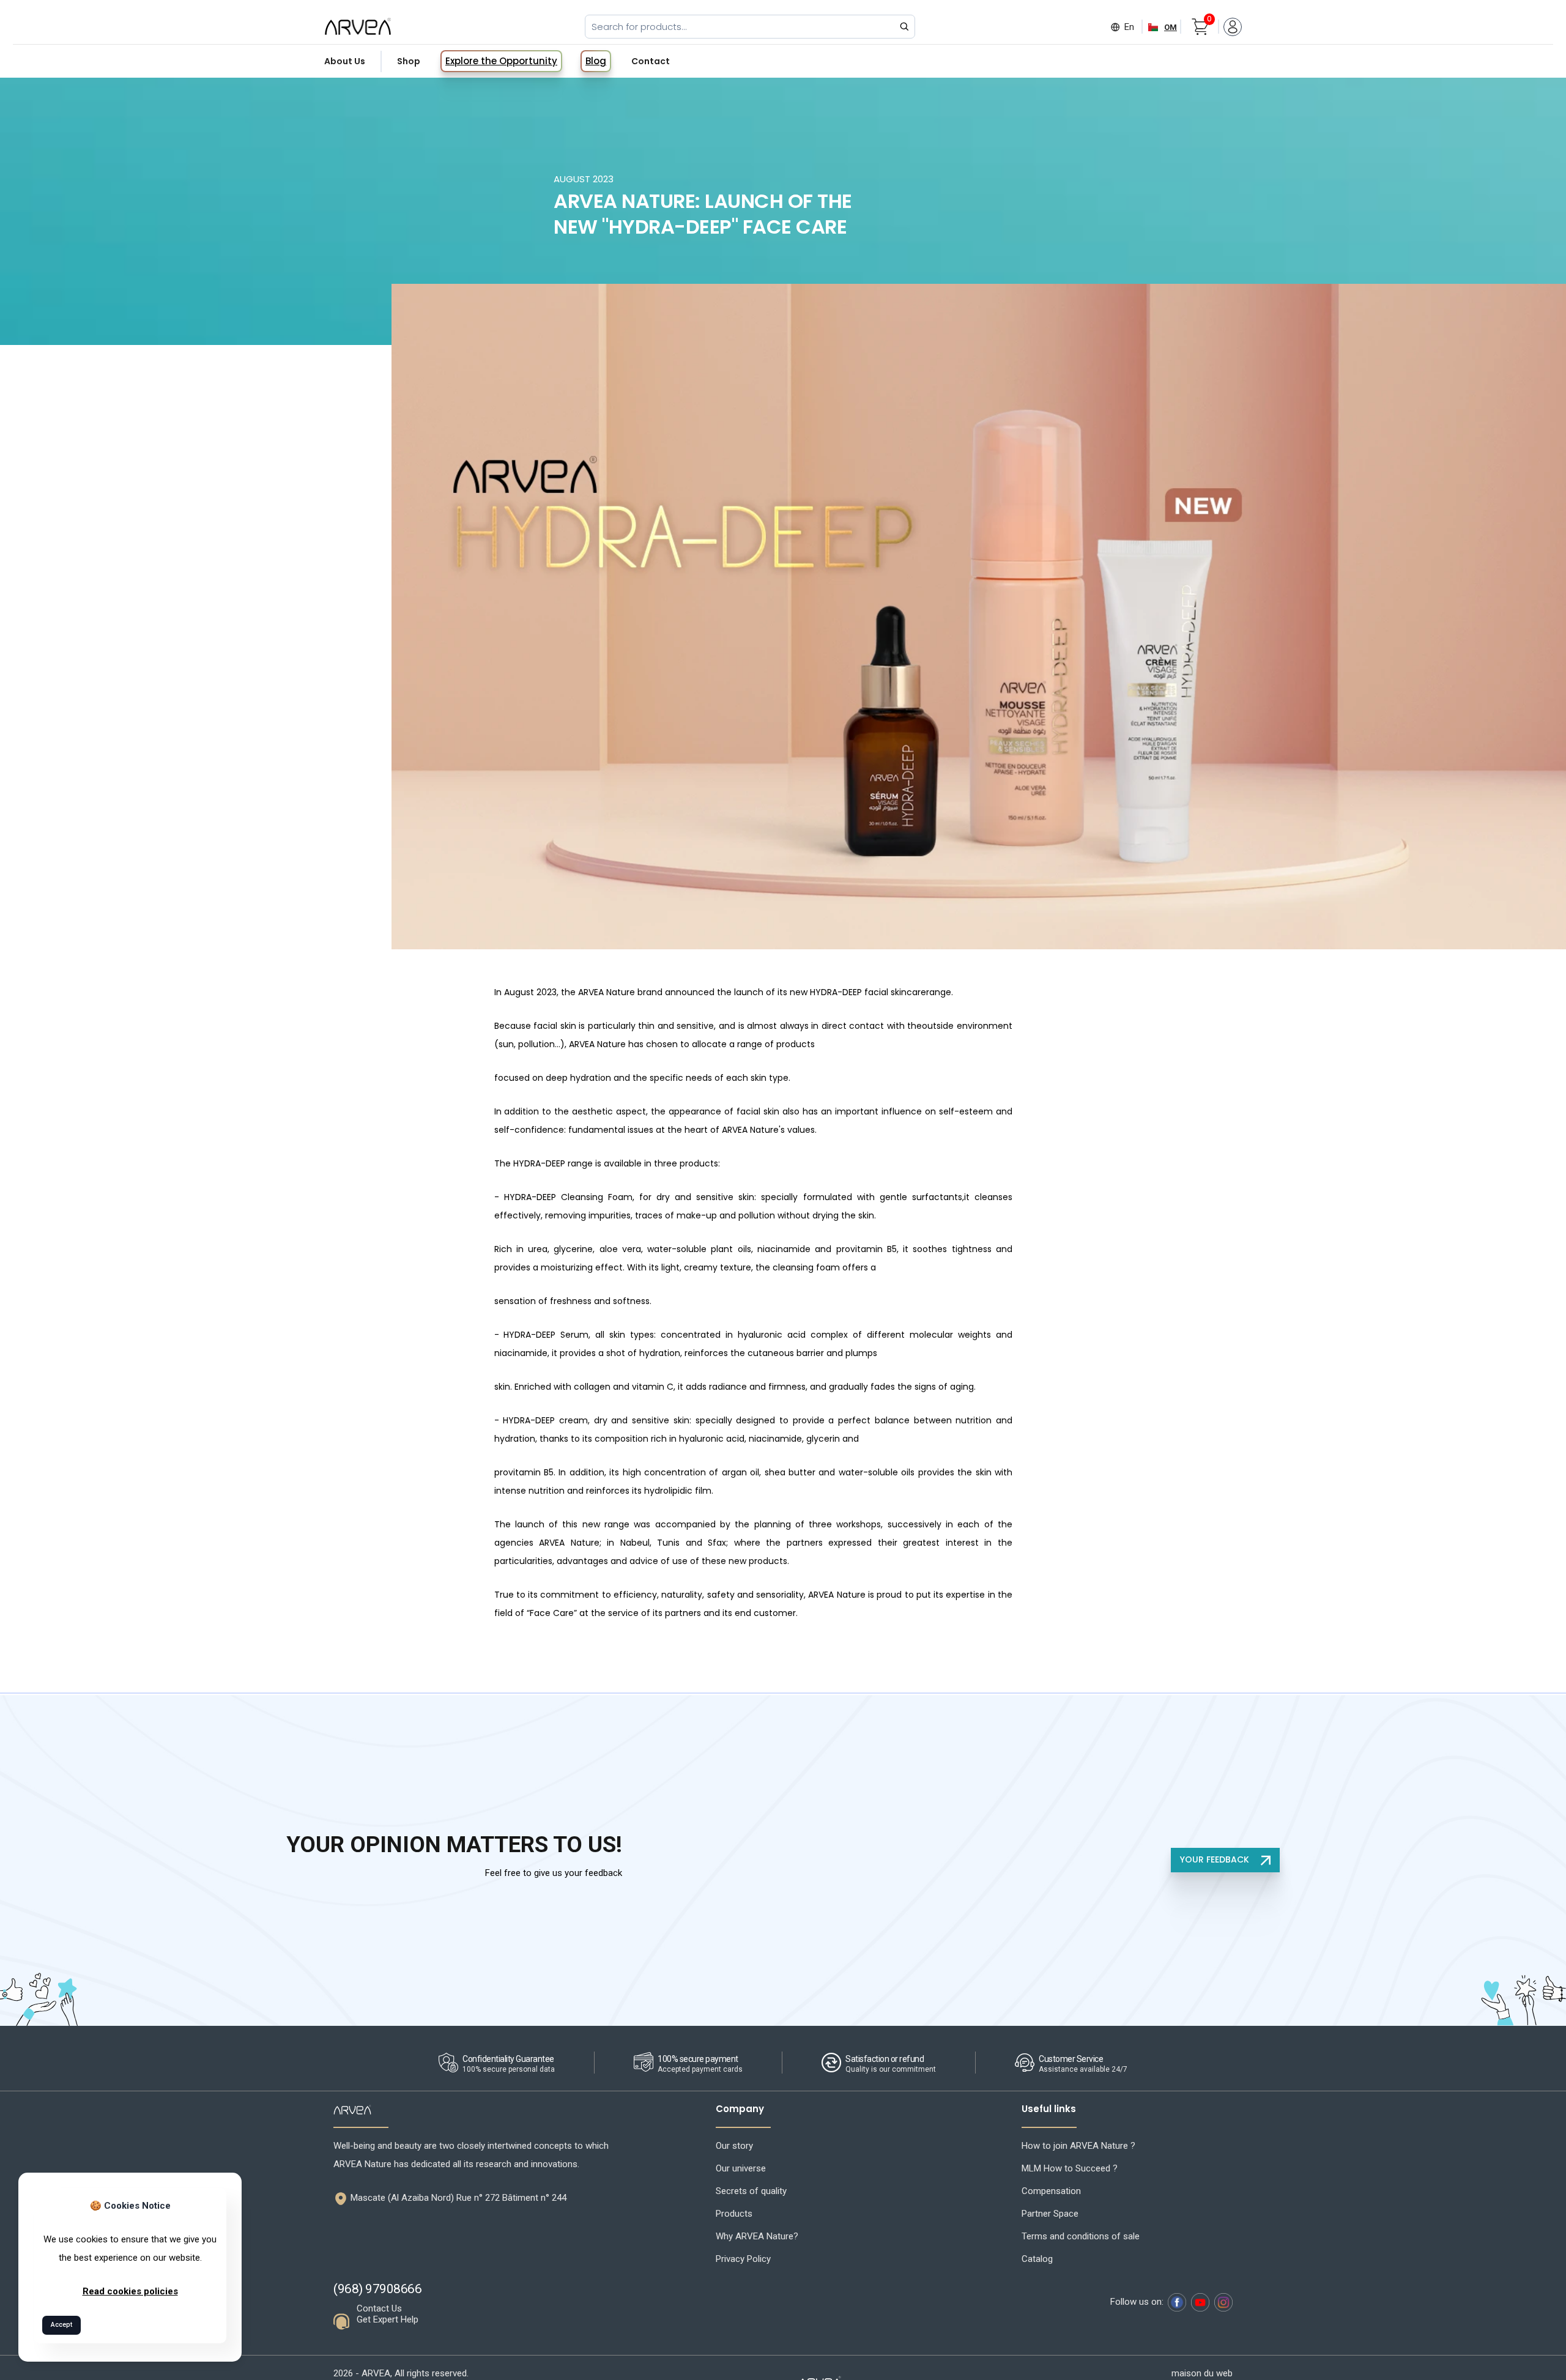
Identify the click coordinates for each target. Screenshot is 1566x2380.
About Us (345, 61)
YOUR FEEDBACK (1216, 1859)
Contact (651, 61)
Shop (409, 61)
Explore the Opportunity (501, 61)
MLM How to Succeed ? (1070, 2168)
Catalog (1037, 2259)
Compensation (1051, 2191)
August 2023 (584, 179)
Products (734, 2214)
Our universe (741, 2168)
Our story (734, 2146)
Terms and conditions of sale (1081, 2236)
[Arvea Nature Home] (358, 26)
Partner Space (1050, 2214)
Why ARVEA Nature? (757, 2236)
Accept (61, 2325)
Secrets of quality (751, 2191)
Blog (596, 61)
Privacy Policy (743, 2259)
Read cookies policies (130, 2291)
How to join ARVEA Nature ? (1078, 2146)
